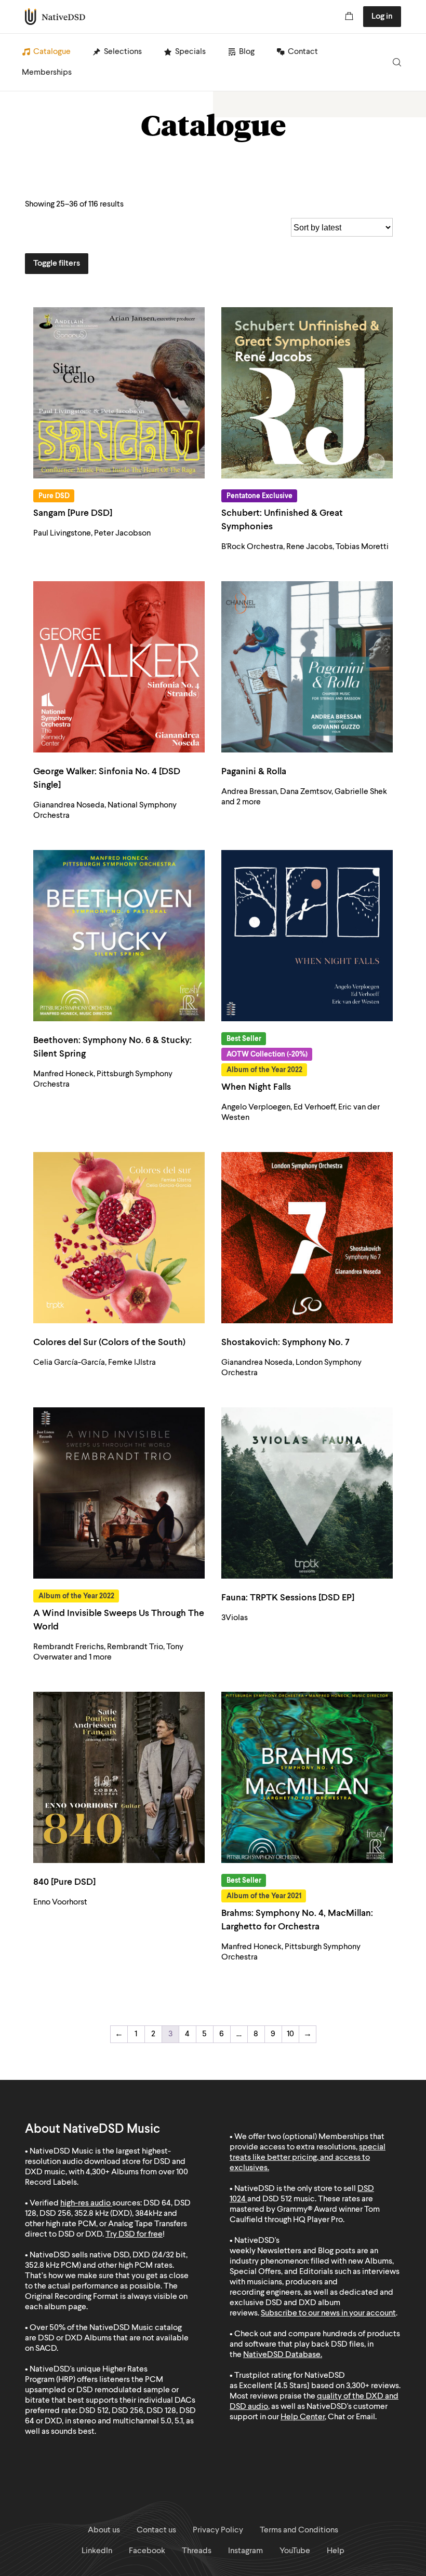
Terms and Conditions (299, 2530)
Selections (123, 52)
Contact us (156, 2530)
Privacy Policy (218, 2530)
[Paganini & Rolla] (307, 667)
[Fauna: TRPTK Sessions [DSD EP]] (307, 1493)
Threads (197, 2551)
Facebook (147, 2551)
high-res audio (85, 2203)
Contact (303, 52)
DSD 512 (277, 2199)
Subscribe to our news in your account (328, 2313)
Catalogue (52, 52)
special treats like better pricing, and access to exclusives (308, 2158)
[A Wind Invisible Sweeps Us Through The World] (119, 1493)
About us (104, 2530)
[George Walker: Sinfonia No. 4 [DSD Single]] (119, 667)
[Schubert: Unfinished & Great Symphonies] (307, 393)
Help (336, 2551)
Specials (190, 52)
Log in (382, 17)
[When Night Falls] (307, 936)
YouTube (295, 2551)
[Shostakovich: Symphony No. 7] (307, 1238)
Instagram (245, 2551)
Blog (247, 52)
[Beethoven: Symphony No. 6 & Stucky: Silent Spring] (119, 936)
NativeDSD (55, 17)
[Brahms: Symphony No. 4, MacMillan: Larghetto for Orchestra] (307, 1777)
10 (290, 2034)
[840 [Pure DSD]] (119, 1777)
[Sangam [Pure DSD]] (119, 393)
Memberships (47, 73)
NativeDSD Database (282, 2355)
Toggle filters (57, 264)
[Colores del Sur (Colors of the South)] (119, 1238)
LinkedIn (97, 2551)
